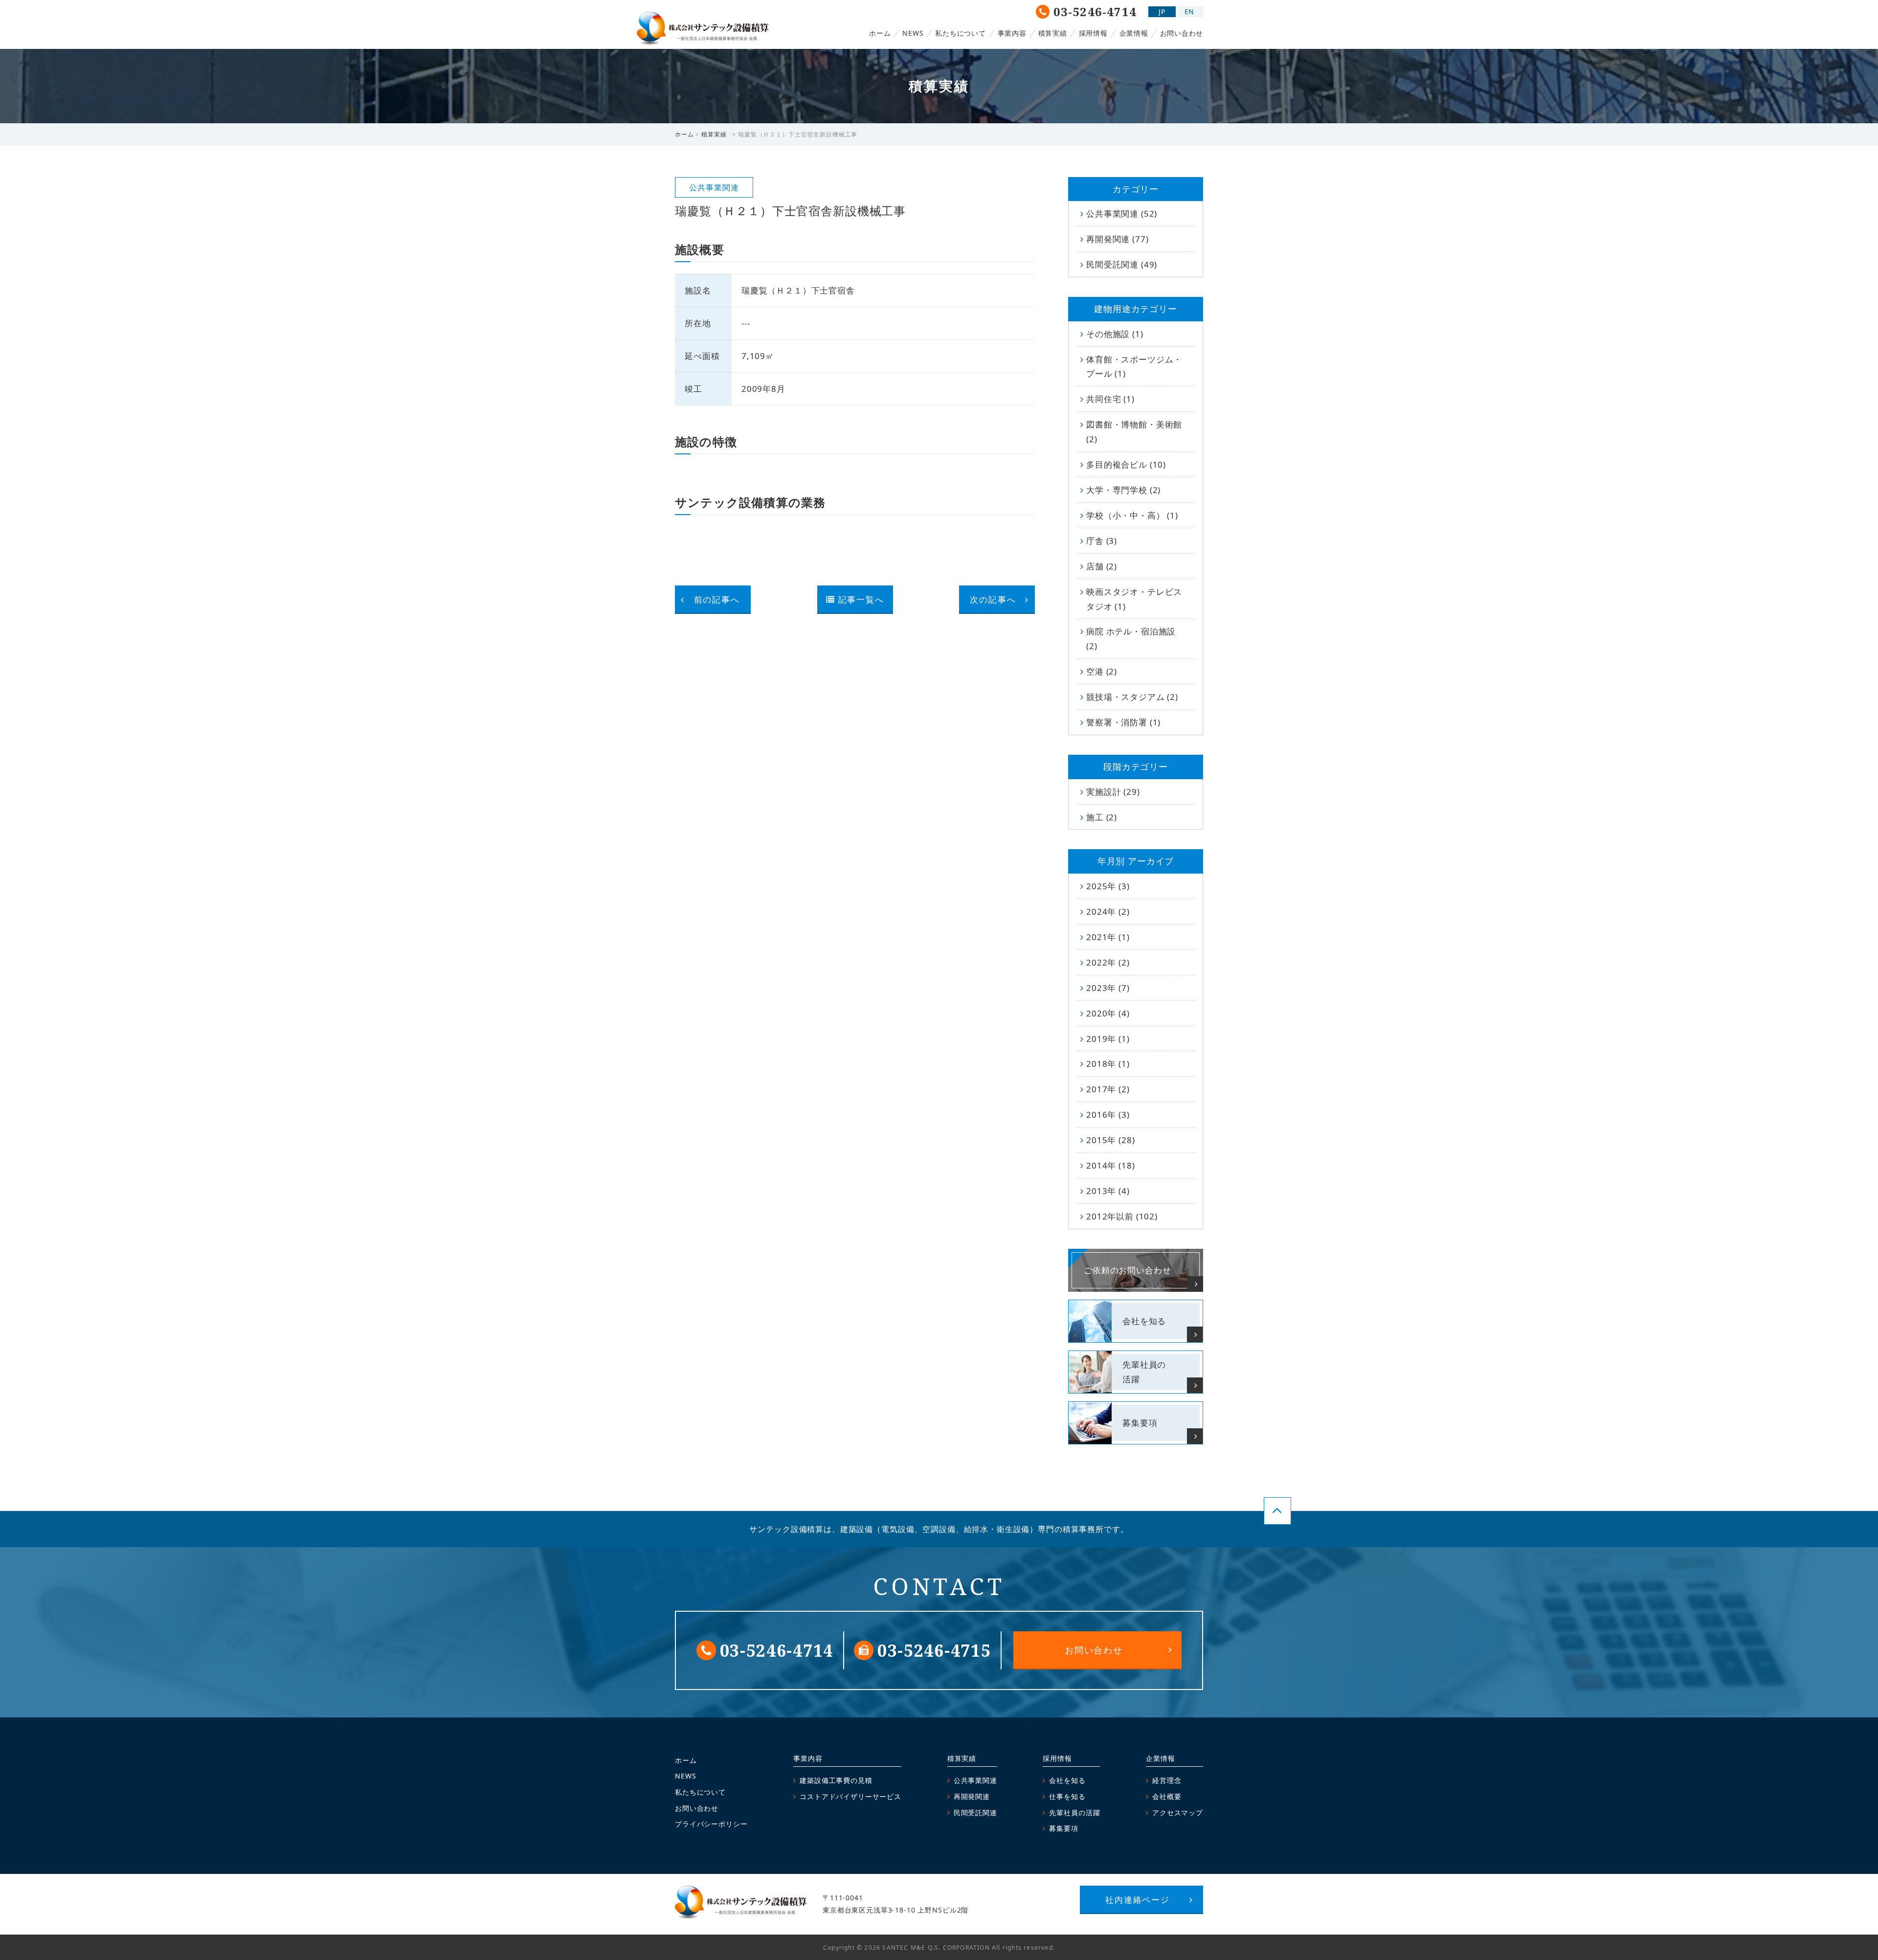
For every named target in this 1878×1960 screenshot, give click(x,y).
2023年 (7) (1108, 988)
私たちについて (960, 33)
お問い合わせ (1182, 33)
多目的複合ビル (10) (1126, 464)
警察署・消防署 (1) (1123, 722)
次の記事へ (993, 599)
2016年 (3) (1108, 1115)
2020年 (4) (1108, 1013)
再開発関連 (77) (1118, 239)
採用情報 (1093, 33)
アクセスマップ (1178, 1813)
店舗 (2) (1102, 566)
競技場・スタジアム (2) (1132, 697)
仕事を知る (1067, 1796)
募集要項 (1063, 1828)
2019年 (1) (1108, 1039)
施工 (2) (1102, 817)
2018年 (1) (1108, 1064)
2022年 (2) (1108, 962)
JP (1162, 11)
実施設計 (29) (1113, 792)
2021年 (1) (1108, 937)
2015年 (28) (1111, 1140)
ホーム (880, 33)
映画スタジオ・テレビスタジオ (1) (1134, 599)
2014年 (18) (1111, 1165)
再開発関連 (972, 1796)
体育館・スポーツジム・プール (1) (1134, 367)
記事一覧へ (861, 599)
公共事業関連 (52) (1122, 214)
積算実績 (1053, 33)
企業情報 (1134, 33)
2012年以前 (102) (1122, 1216)
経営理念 (1167, 1780)
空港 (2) (1102, 671)
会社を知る (1067, 1780)
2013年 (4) (1108, 1191)
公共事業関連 (975, 1780)
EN (1190, 11)
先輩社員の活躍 (1074, 1813)
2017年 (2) (1108, 1089)
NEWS (913, 33)
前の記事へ (717, 599)
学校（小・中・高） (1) (1132, 515)
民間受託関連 (975, 1813)
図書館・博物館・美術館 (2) (1134, 432)
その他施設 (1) (1115, 334)
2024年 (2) (1108, 912)
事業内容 (1012, 33)
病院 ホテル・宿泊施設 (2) (1131, 639)
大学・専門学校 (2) (1123, 490)
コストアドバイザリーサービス (850, 1796)
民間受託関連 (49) (1122, 264)
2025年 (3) (1108, 886)
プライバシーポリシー (711, 1824)
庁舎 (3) (1102, 541)
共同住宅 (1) (1110, 399)
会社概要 (1167, 1796)
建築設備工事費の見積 (836, 1780)
